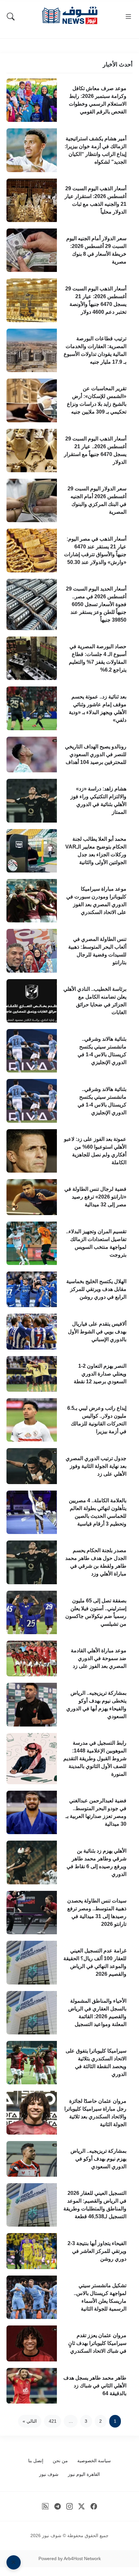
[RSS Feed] (45, 2506)
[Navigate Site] (128, 17)
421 (53, 2421)
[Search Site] (11, 17)
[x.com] (82, 2506)
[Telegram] (57, 2506)
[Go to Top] (14, 2562)
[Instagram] (70, 2506)
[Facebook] (94, 2506)
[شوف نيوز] (69, 15)
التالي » (30, 2421)
